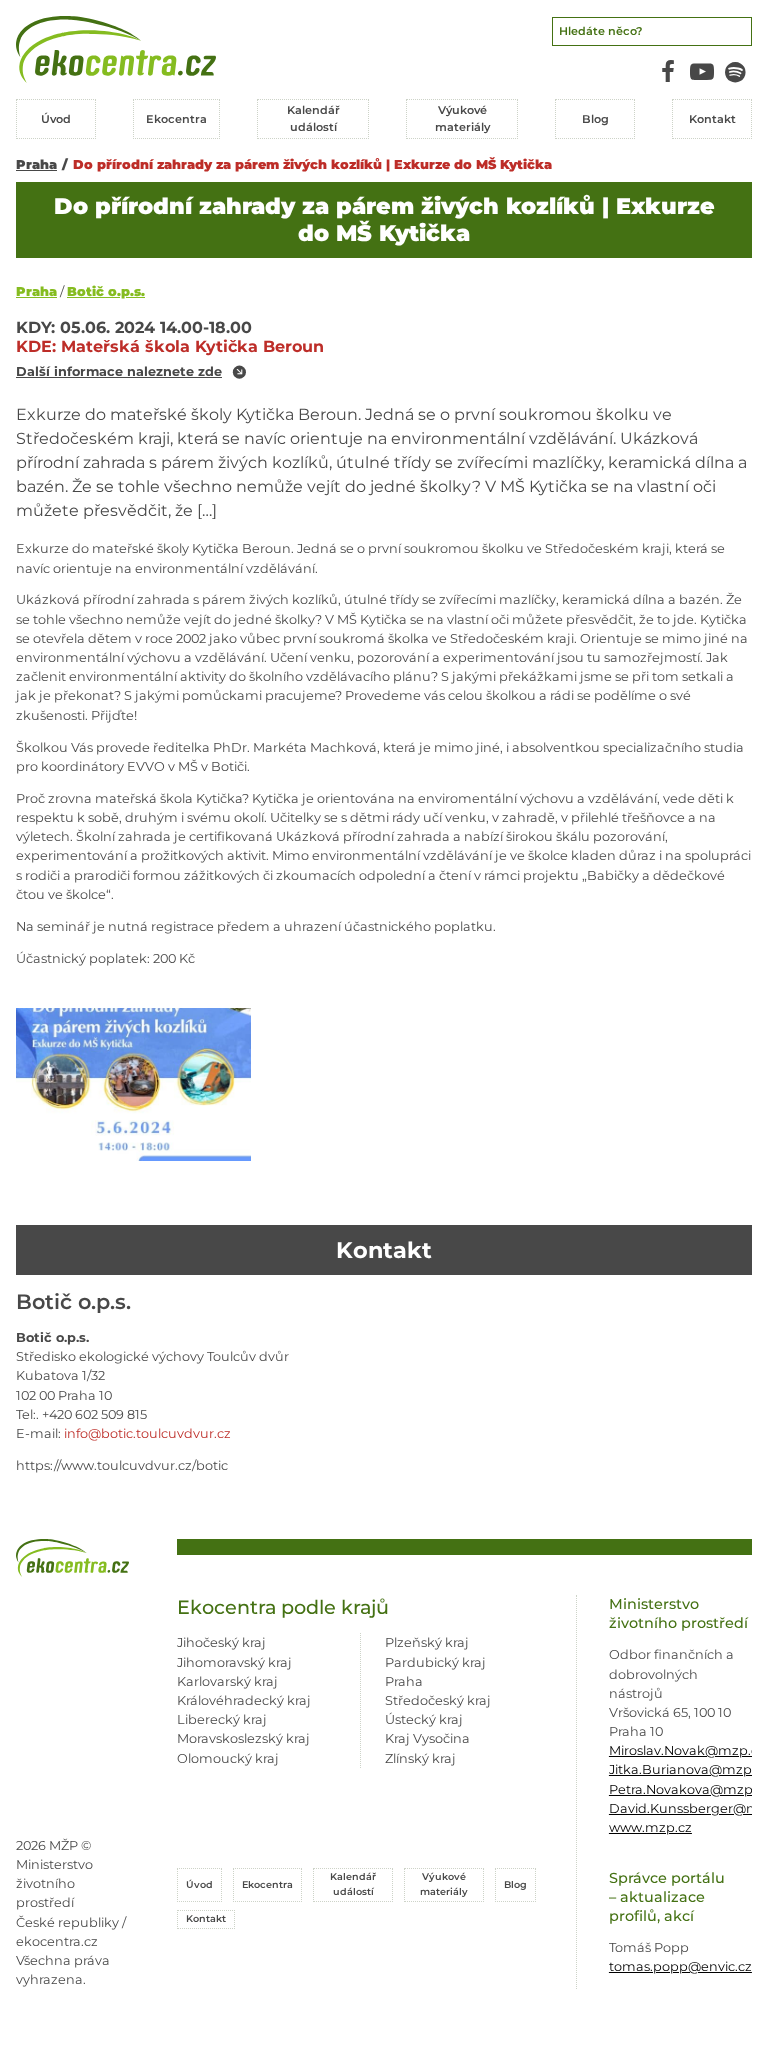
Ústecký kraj (424, 1719)
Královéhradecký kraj (244, 1700)
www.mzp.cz (650, 1827)
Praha (36, 164)
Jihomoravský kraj (234, 1662)
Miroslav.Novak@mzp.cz (687, 1750)
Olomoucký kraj (228, 1758)
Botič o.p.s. (106, 291)
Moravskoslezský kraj (243, 1738)
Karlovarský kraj (227, 1681)
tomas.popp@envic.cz (680, 1966)
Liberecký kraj (222, 1719)
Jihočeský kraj (221, 1642)
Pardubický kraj (435, 1662)
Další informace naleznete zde (119, 372)
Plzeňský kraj (427, 1642)
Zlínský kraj (420, 1758)
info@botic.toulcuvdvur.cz (147, 1433)
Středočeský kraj (438, 1700)
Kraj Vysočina (427, 1738)
